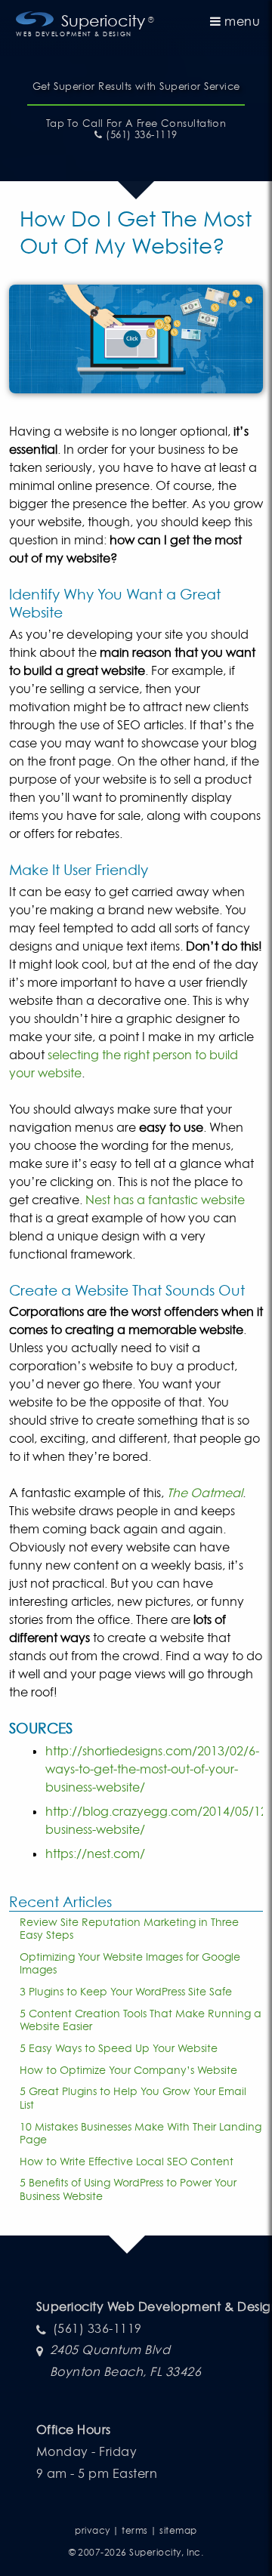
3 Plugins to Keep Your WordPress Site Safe (126, 1991)
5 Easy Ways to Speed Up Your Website (119, 2048)
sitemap (178, 2530)
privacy (92, 2530)
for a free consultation (136, 123)
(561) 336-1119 (140, 135)
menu (241, 21)
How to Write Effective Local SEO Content (127, 2161)
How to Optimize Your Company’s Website (128, 2070)
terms (134, 2530)
